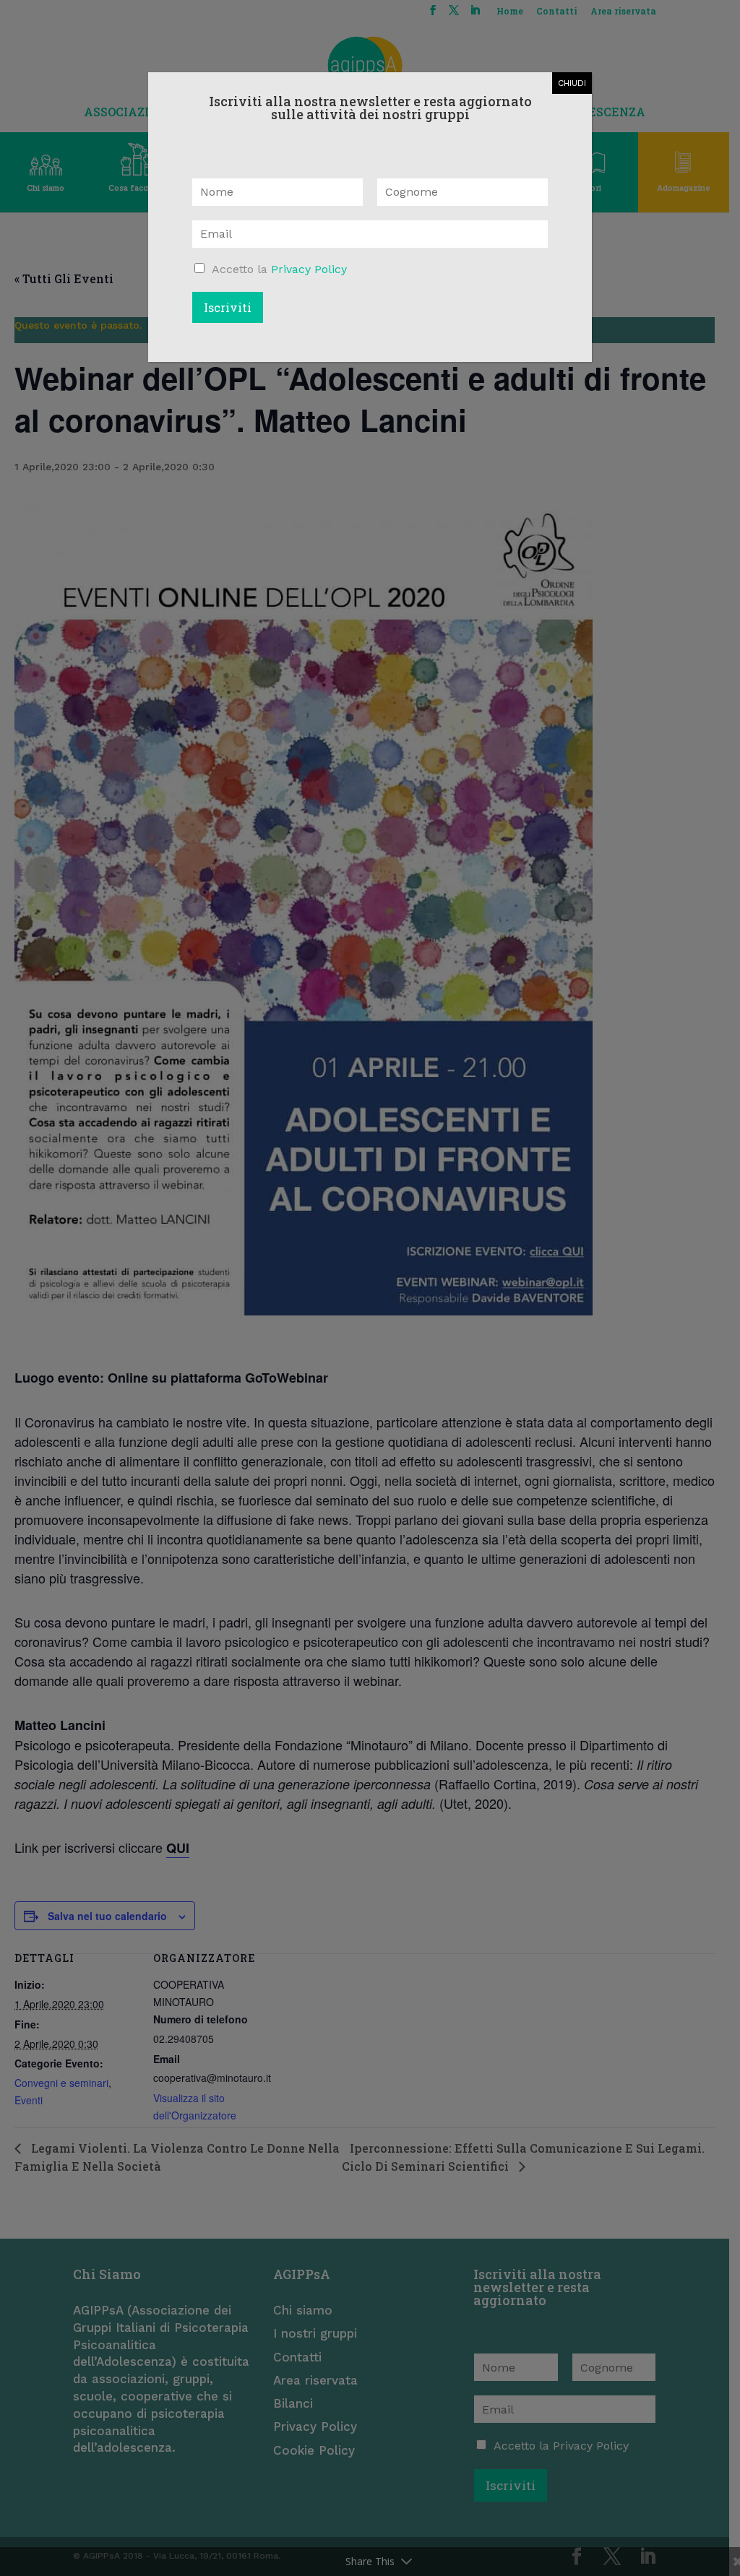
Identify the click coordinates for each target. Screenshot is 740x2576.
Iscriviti (228, 307)
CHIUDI (572, 83)
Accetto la (279, 269)
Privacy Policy (309, 269)
